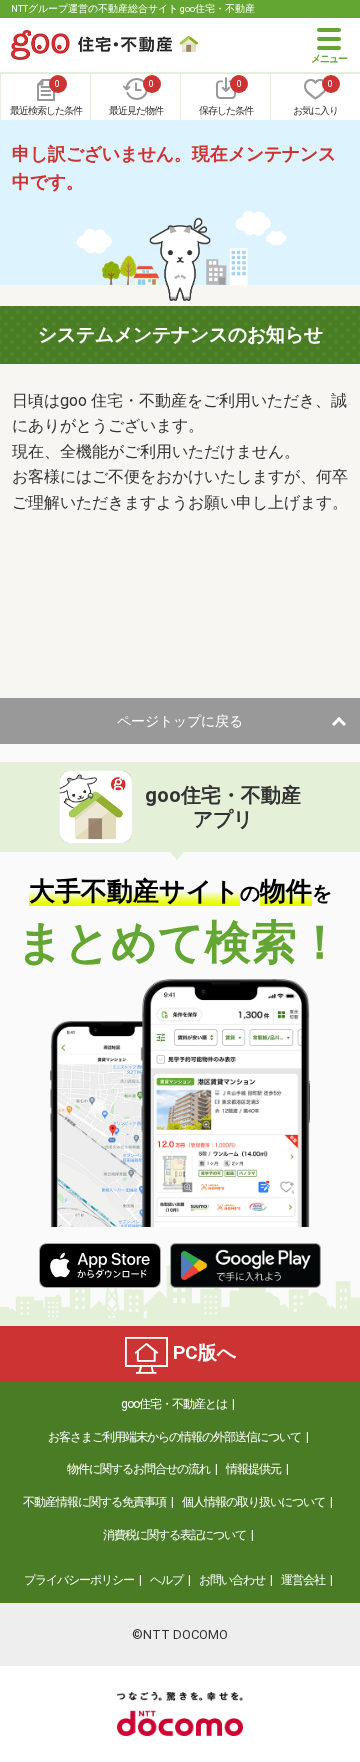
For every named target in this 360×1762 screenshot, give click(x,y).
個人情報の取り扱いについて (253, 1502)
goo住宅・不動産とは (174, 1404)
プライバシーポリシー (79, 1580)
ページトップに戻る (180, 721)
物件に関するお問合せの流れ (138, 1469)
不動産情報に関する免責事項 (94, 1502)
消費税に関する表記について (174, 1535)
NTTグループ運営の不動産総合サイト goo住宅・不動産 (133, 8)
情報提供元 (253, 1469)
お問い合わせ (232, 1580)
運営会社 (303, 1580)
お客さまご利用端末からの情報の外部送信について (174, 1437)
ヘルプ (166, 1580)
